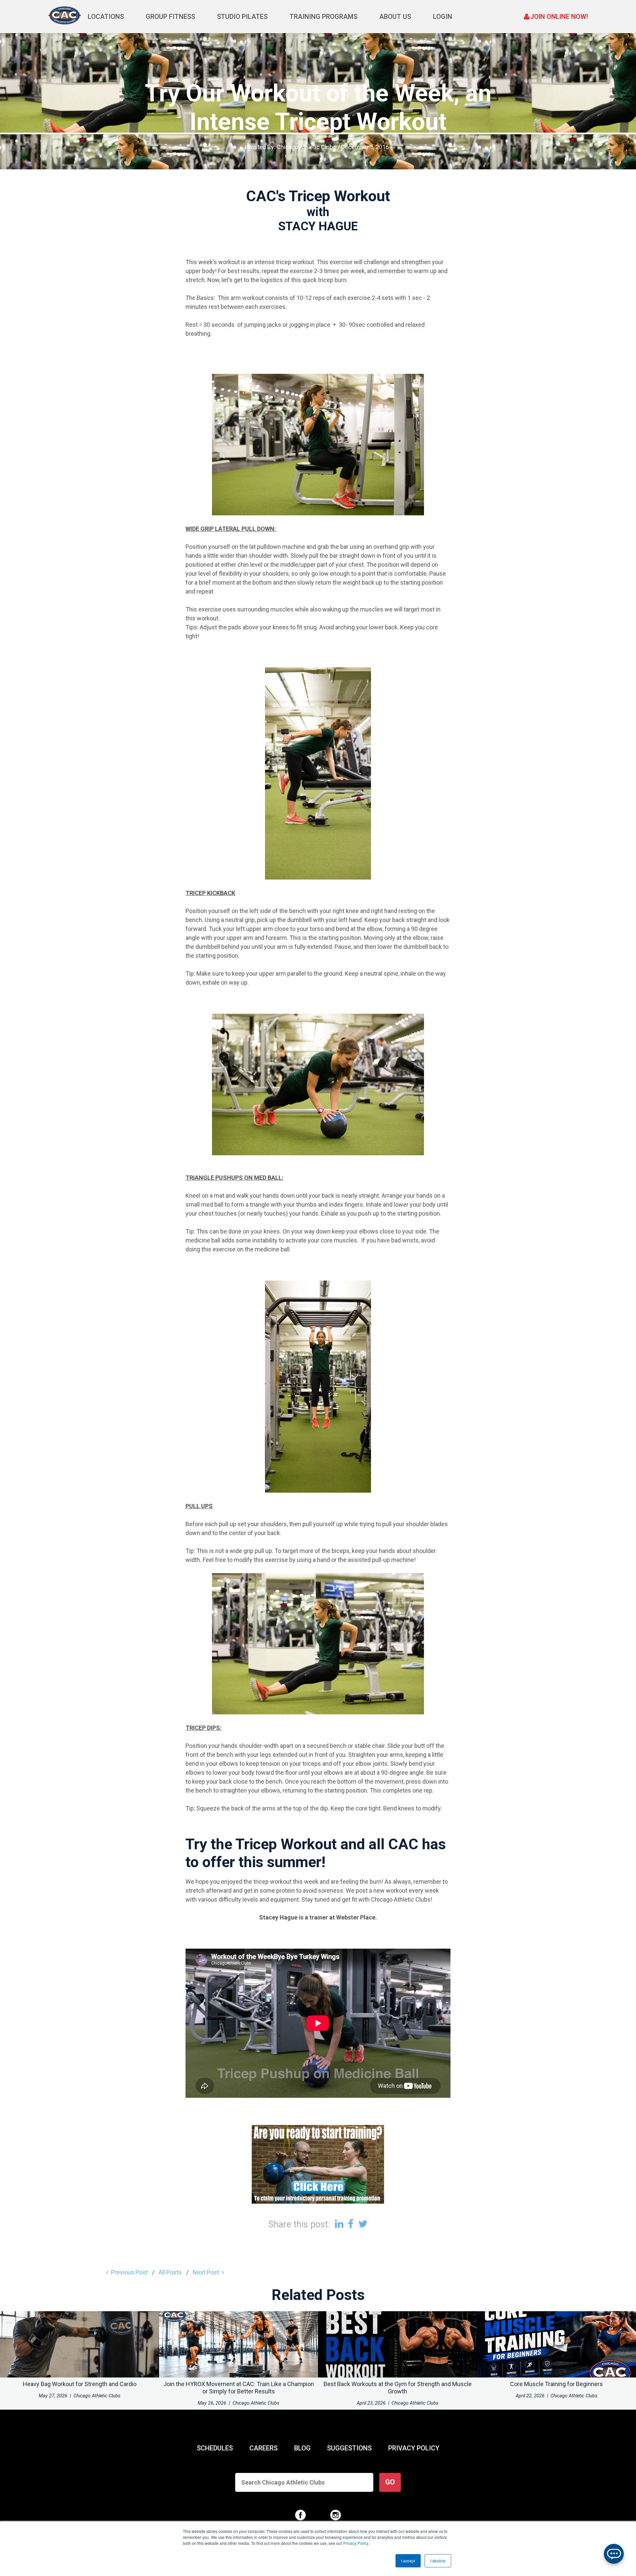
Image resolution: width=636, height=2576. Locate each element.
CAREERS (264, 2448)
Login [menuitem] (443, 17)
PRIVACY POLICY (414, 2448)
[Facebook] (351, 2224)
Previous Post (129, 2272)
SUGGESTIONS (349, 2448)
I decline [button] (438, 2561)
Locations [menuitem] (106, 17)
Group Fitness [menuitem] (170, 17)
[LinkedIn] (339, 2224)
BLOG (302, 2448)
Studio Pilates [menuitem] (242, 17)
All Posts (170, 2272)
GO (390, 2482)
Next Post (206, 2272)
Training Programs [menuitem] (323, 17)
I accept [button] (408, 2561)
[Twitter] (363, 2224)
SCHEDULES (215, 2448)
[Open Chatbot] (614, 2554)
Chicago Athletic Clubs (306, 147)
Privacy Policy (356, 2543)
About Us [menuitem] (395, 17)
